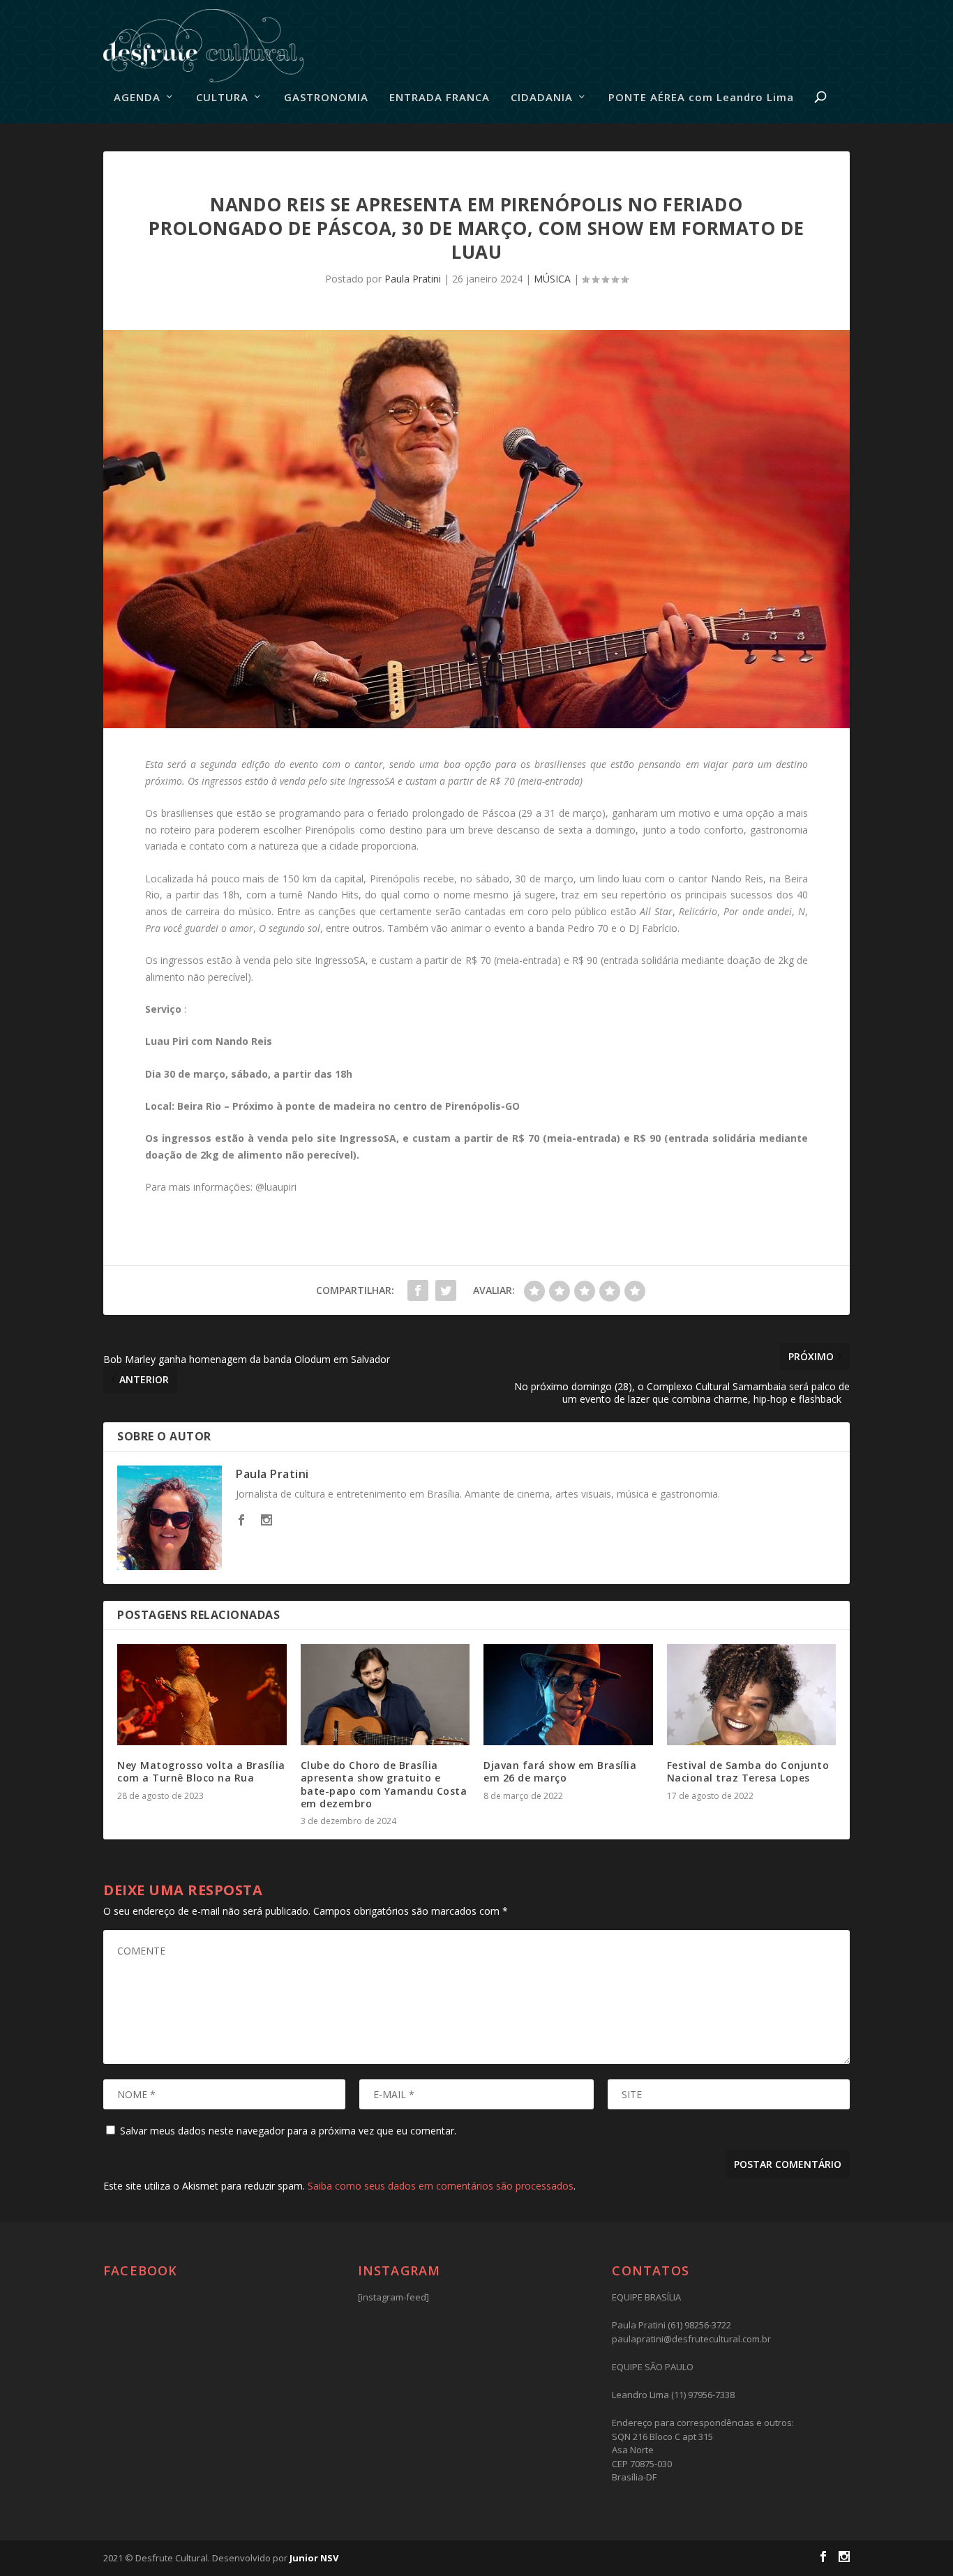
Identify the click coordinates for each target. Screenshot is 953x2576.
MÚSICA (552, 279)
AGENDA (137, 98)
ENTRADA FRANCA (440, 98)
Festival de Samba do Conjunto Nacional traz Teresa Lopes (748, 1771)
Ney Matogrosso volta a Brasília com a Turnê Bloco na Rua (201, 1771)
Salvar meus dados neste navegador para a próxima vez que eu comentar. (288, 2131)
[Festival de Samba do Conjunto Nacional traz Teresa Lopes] (752, 1695)
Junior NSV (314, 2558)
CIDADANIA (542, 98)
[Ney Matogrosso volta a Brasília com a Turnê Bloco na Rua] (202, 1695)
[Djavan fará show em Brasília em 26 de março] (568, 1695)
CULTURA (222, 98)
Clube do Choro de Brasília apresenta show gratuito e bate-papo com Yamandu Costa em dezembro (384, 1784)
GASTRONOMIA (326, 98)
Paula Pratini (413, 279)
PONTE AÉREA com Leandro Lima (701, 98)
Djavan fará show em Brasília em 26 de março (560, 1771)
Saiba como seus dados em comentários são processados (441, 2186)
